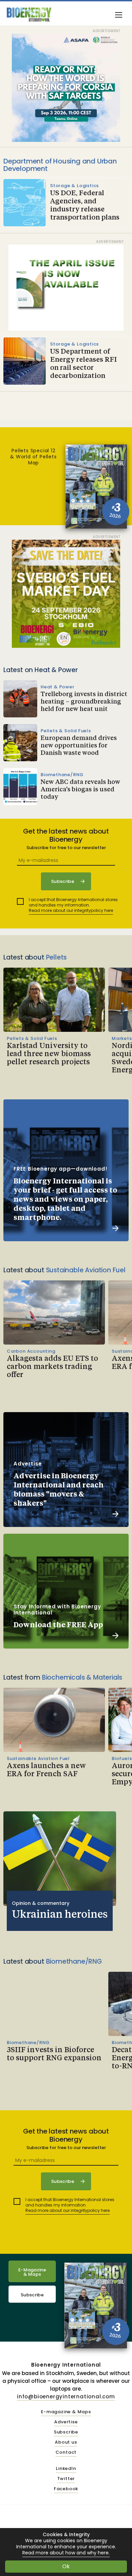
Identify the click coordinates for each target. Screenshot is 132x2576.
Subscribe (32, 2295)
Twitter (66, 2479)
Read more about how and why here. (66, 2553)
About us (66, 2442)
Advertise (66, 2422)
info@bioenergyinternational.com (66, 2396)
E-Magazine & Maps (32, 2272)
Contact (66, 2453)
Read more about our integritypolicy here (71, 910)
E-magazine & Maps (66, 2412)
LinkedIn (66, 2469)
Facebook (66, 2489)
